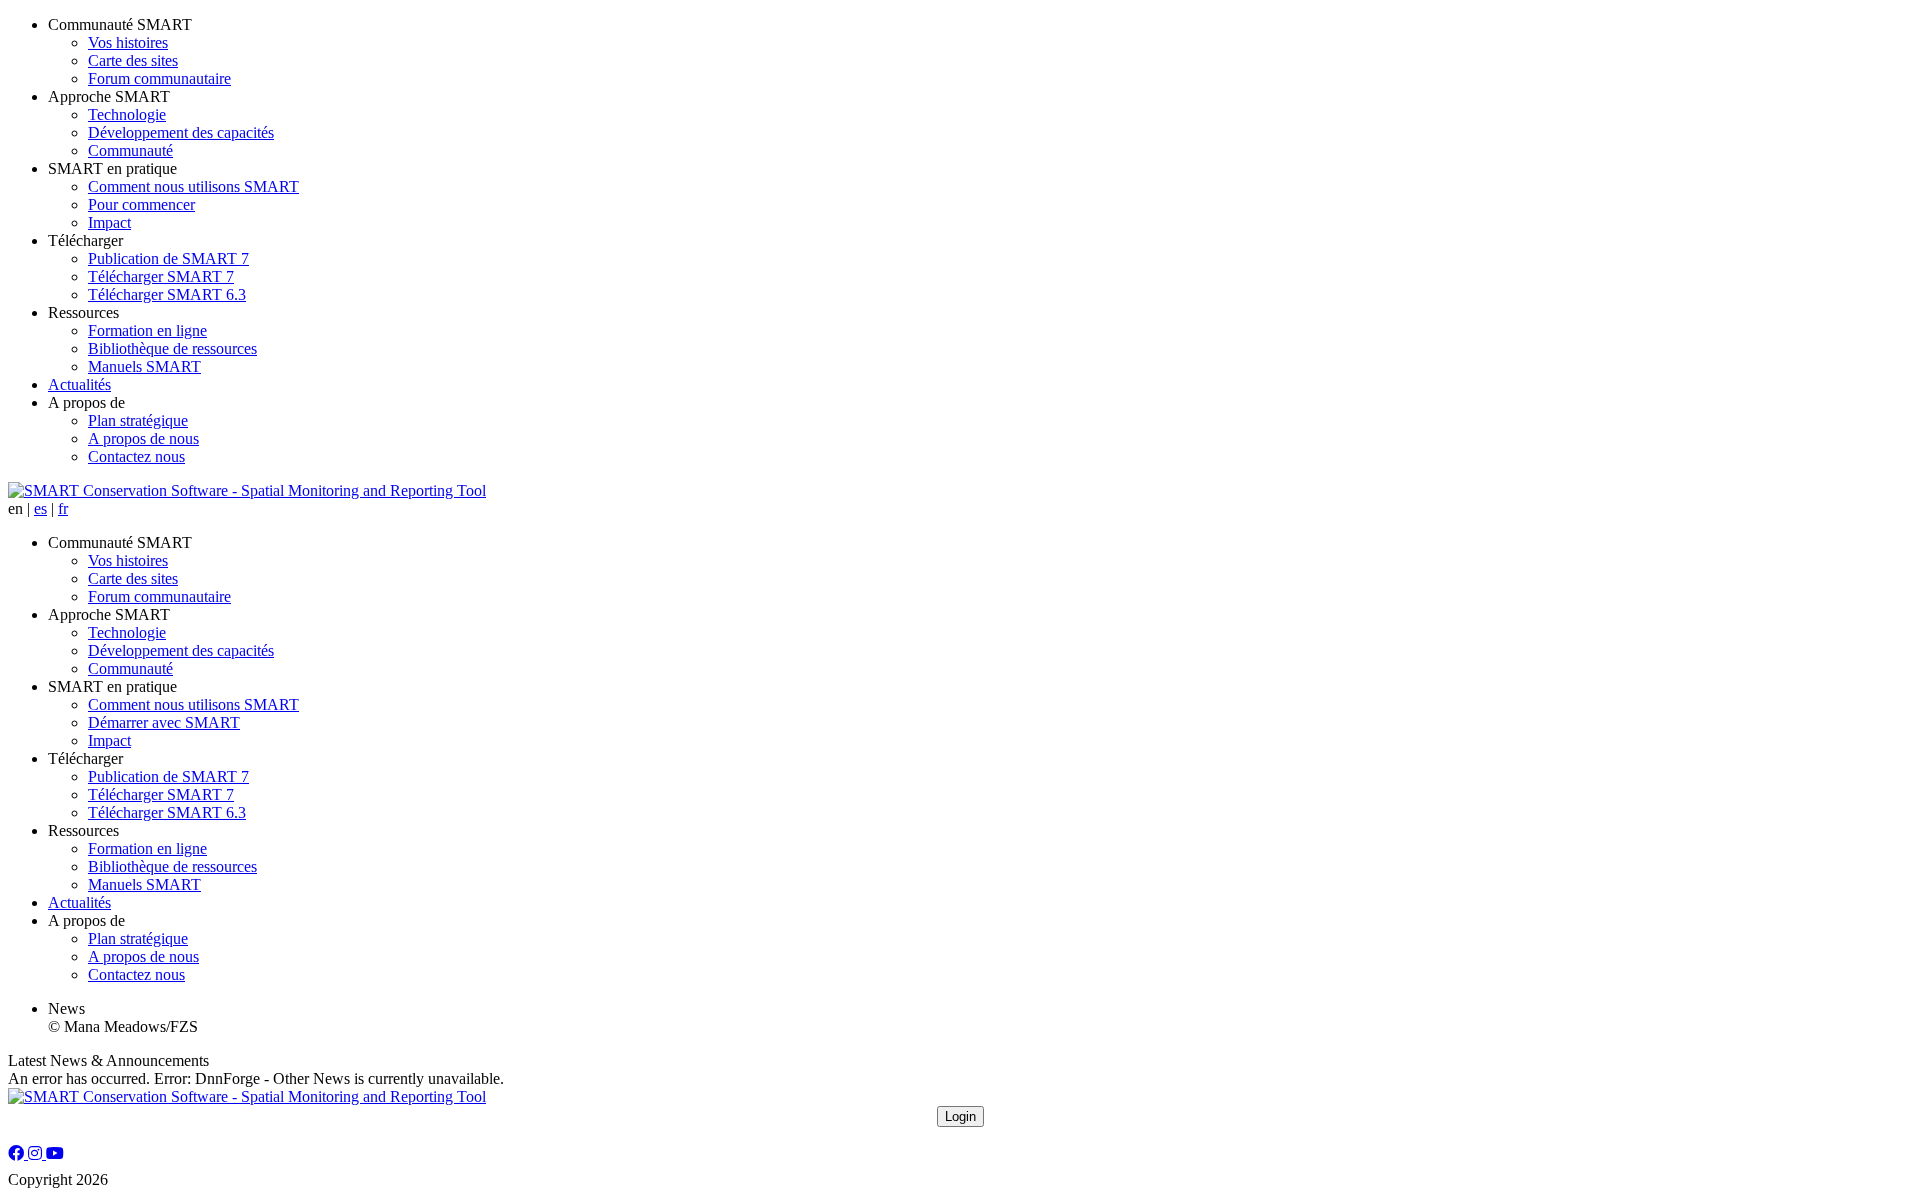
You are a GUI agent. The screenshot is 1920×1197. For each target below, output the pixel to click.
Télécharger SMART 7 (161, 276)
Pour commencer (141, 204)
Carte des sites (133, 60)
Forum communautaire (159, 78)
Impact (109, 222)
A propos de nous (143, 438)
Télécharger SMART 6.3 (167, 294)
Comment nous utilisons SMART (193, 186)
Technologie (127, 114)
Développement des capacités (181, 132)
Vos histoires (128, 42)
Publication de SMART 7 (168, 258)
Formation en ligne (147, 330)
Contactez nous (136, 456)
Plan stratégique (138, 420)
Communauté (130, 150)
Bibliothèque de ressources (172, 348)
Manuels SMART (144, 366)
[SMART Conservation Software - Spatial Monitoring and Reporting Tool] (247, 490)
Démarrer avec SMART (164, 722)
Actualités (79, 384)
